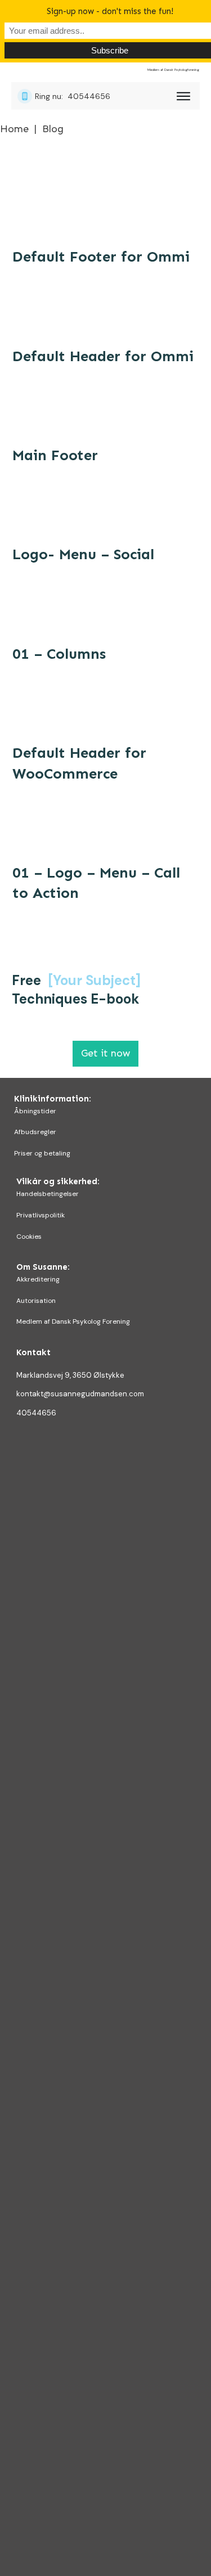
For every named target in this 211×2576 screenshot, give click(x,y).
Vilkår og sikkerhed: (58, 1181)
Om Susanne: (43, 1267)
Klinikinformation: (53, 1099)
